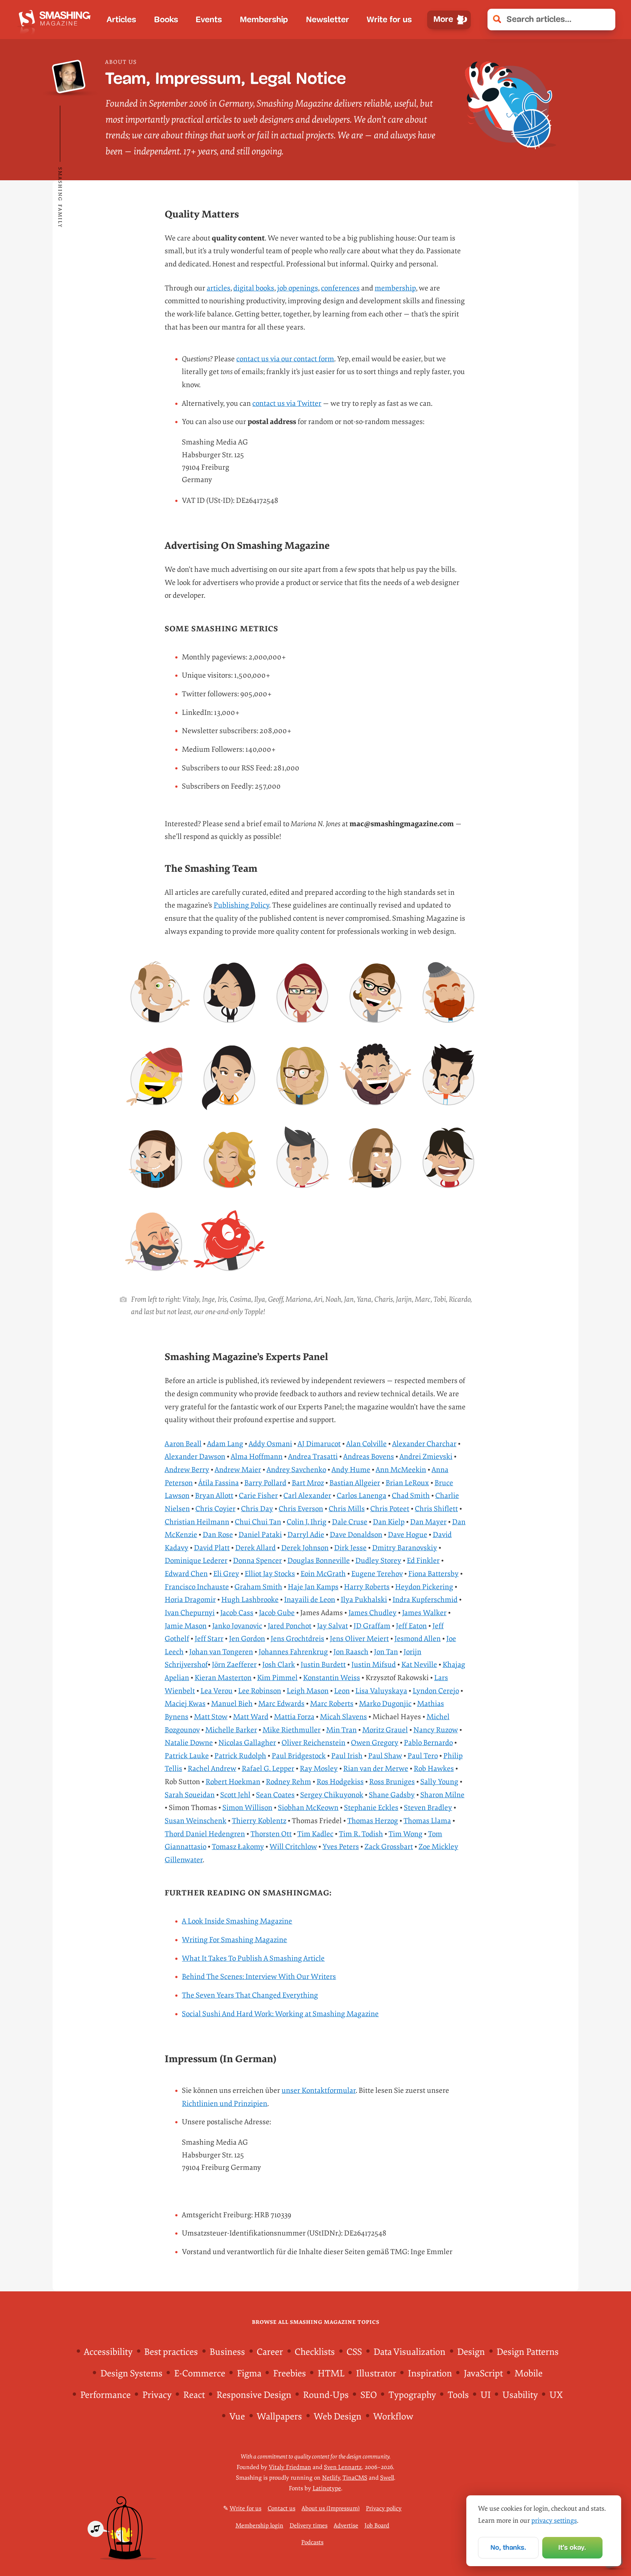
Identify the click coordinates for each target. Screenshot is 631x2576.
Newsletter (328, 20)
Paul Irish (347, 1756)
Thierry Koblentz (259, 1821)
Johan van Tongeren (221, 1652)
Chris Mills (347, 1509)
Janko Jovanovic (237, 1626)
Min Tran (341, 1730)
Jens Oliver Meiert (359, 1639)
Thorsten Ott (271, 1834)
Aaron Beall (183, 1444)
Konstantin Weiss (332, 1678)
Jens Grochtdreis (297, 1639)
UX (556, 2395)
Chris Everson (301, 1509)
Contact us (282, 2508)
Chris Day (257, 1509)
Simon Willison (247, 1808)
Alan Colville (366, 1444)
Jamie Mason (186, 1626)
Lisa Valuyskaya (381, 1691)
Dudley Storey (378, 1561)
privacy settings (554, 2521)
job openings (298, 288)
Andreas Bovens (369, 1457)
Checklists (315, 2352)
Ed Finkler (423, 1561)
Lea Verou (217, 1691)
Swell (387, 2478)
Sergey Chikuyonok (332, 1795)
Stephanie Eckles (371, 1808)
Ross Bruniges (392, 1782)
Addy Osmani (270, 1444)
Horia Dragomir (190, 1600)
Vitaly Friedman (290, 2467)
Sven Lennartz (343, 2467)
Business (227, 2352)
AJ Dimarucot (319, 1444)
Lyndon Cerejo (436, 1691)
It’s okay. (572, 2547)
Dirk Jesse (350, 1548)
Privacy (157, 2395)
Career (270, 2352)
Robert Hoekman (233, 1782)
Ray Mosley (319, 1769)
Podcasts (312, 2542)
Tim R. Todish (361, 1834)
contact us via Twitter (287, 403)
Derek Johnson (305, 1548)
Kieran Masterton (223, 1678)
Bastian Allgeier (355, 1483)
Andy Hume (351, 1470)
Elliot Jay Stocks (270, 1574)
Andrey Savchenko (296, 1470)
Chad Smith (411, 1496)
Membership (264, 20)
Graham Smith (258, 1587)
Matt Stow (211, 1717)
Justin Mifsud (374, 1665)
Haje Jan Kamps (313, 1587)
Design (471, 2352)
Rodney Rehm (288, 1782)
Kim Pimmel (277, 1678)
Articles (121, 20)
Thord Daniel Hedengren (205, 1834)
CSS (354, 2352)
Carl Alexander (307, 1496)
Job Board (377, 2526)
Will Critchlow (293, 1847)
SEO (369, 2395)
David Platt (212, 1548)
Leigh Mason (308, 1691)
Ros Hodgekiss (340, 1782)
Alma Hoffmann (257, 1457)
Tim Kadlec (315, 1834)
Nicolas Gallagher (247, 1743)
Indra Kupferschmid (425, 1600)
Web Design (338, 2417)
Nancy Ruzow (436, 1730)
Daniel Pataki (260, 1535)
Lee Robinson (260, 1691)
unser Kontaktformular (319, 2090)
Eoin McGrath (323, 1574)
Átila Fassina (219, 1483)
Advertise (346, 2526)
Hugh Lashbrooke (250, 1600)
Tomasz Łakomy (238, 1847)
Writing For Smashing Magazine (234, 1940)
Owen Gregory (375, 1743)
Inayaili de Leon (310, 1600)
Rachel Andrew (212, 1769)
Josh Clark (279, 1665)
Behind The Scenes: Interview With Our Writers (259, 1977)
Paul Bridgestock (299, 1756)
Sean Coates (275, 1795)
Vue (237, 2417)
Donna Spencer (257, 1561)
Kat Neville (419, 1665)
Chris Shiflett (436, 1509)
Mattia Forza (294, 1717)
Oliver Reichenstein (313, 1743)
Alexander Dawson (195, 1457)
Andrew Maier (238, 1470)
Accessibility (108, 2352)
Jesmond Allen (418, 1639)
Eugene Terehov (377, 1574)
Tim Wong (406, 1834)
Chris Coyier (215, 1509)
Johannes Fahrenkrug (293, 1652)
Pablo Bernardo (428, 1743)
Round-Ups (326, 2395)
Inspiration (430, 2374)
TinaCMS (355, 2478)
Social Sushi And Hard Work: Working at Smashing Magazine (280, 2014)
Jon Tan (386, 1652)
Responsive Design (254, 2395)
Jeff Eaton (411, 1626)
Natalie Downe (189, 1743)
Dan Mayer (428, 1522)
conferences (340, 288)
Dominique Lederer (196, 1561)
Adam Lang (225, 1444)
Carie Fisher (258, 1496)
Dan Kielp (389, 1522)
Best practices (171, 2352)
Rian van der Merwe (376, 1769)
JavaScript (483, 2374)
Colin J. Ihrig (307, 1522)
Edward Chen (186, 1574)
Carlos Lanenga (362, 1496)
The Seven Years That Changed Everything (250, 1995)
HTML (331, 2374)
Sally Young (439, 1782)
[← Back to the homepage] (57, 20)
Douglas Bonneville (319, 1561)
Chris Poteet (390, 1509)
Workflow (393, 2417)
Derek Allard (255, 1548)
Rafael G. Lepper (268, 1769)
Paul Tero (423, 1756)
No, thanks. (508, 2547)
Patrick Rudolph (240, 1756)
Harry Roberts (367, 1587)
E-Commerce (200, 2374)
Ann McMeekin (401, 1470)
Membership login (259, 2526)
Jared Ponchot (290, 1626)
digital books (254, 288)
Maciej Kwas (185, 1704)
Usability (520, 2395)
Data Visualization (410, 2352)
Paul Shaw (385, 1756)
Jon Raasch (351, 1652)
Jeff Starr (209, 1639)
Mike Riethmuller (292, 1730)
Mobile (529, 2374)
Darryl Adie (306, 1535)
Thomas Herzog (373, 1821)
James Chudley (372, 1613)
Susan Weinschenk (196, 1821)
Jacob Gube (277, 1613)
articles (219, 288)
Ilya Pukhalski (364, 1600)
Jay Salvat (332, 1626)
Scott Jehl (235, 1795)
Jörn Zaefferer (234, 1665)
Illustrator (376, 2374)
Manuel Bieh (232, 1704)
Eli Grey (226, 1574)
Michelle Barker (231, 1730)
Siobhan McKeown (308, 1808)
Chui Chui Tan (258, 1522)
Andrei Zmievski (426, 1457)
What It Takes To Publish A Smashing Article (253, 1958)
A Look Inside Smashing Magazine (237, 1921)
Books (166, 20)
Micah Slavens (343, 1717)
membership (395, 288)
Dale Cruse (350, 1522)
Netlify (331, 2478)
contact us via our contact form (285, 359)
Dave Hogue (408, 1535)
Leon (342, 1691)
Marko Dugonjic (385, 1704)
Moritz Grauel (385, 1730)
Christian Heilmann (197, 1522)
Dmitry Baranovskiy (405, 1548)
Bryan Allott (214, 1496)
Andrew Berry (187, 1470)
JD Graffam (372, 1626)
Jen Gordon (247, 1639)
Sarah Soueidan (190, 1795)
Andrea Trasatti (313, 1457)
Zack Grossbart (389, 1847)
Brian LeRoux (407, 1483)
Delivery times (309, 2526)
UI (486, 2395)
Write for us (389, 20)
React (194, 2395)
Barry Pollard (265, 1483)
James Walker (424, 1613)
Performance (106, 2395)
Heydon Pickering (424, 1587)
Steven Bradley (428, 1808)
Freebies (290, 2374)
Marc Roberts (332, 1704)
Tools (458, 2395)
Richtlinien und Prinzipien (225, 2104)
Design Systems (131, 2374)
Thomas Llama (427, 1821)
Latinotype (327, 2488)
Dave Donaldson (356, 1535)
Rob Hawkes (434, 1769)
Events (209, 20)
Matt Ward (251, 1717)
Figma (249, 2374)
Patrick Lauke (187, 1756)
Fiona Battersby (433, 1574)
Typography (412, 2395)
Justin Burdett (323, 1665)
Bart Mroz (308, 1483)
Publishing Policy (241, 905)
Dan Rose (218, 1535)
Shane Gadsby (392, 1795)
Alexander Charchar (424, 1444)
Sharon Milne (442, 1795)
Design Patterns (528, 2352)
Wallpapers (279, 2417)
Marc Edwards (281, 1704)
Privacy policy (384, 2508)
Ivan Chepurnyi (190, 1613)
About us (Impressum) (331, 2508)
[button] (605, 19)
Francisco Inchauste (197, 1587)
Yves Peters (341, 1847)
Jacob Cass (237, 1613)
